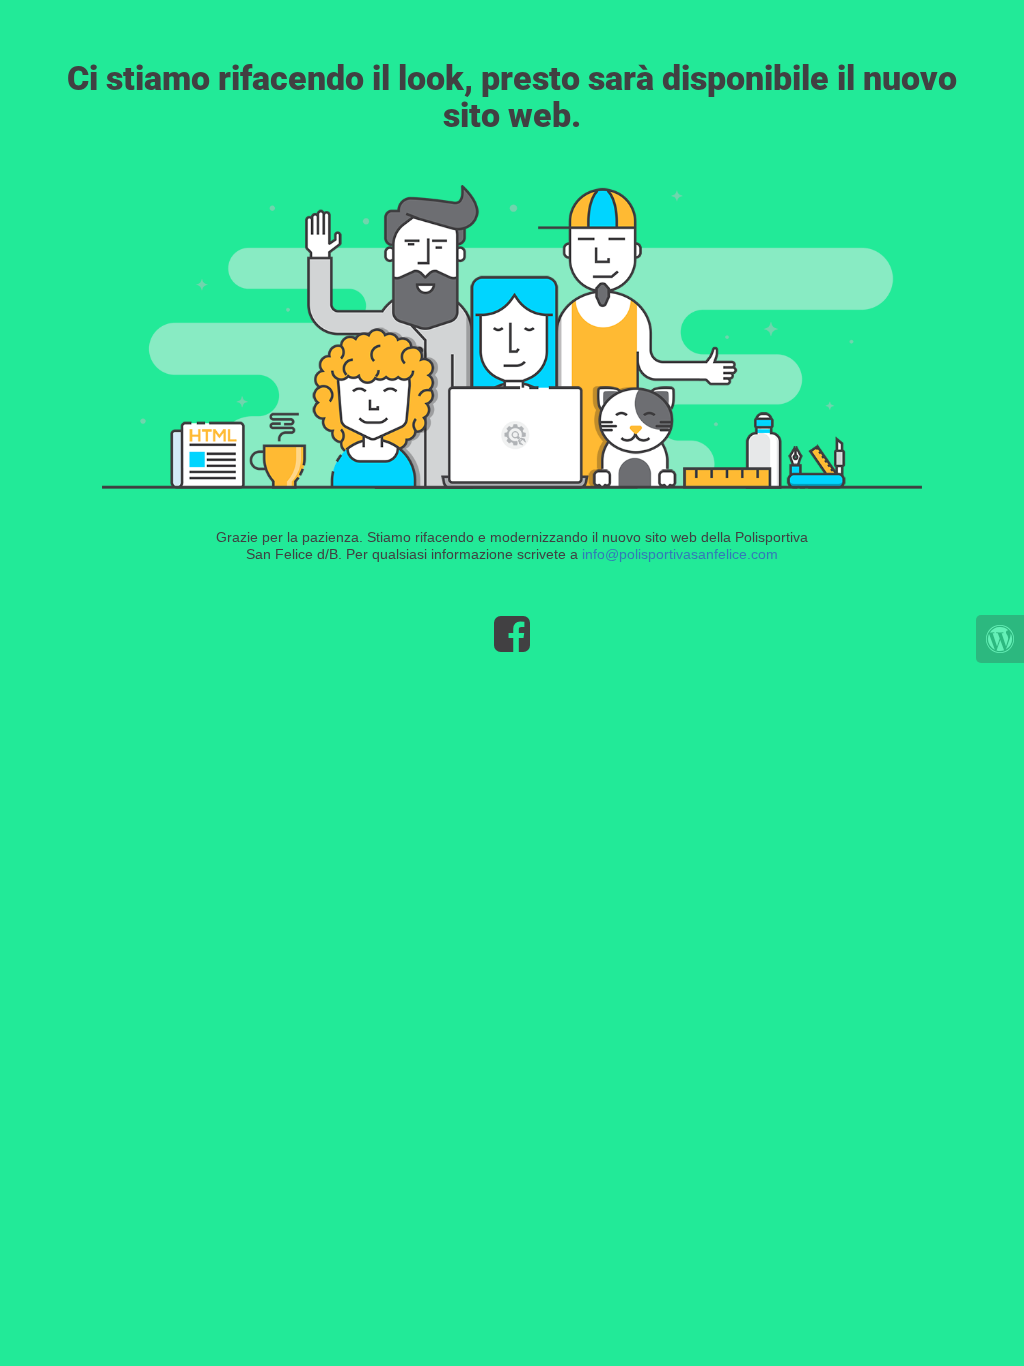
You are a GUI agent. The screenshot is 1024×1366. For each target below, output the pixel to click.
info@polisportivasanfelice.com (680, 554)
